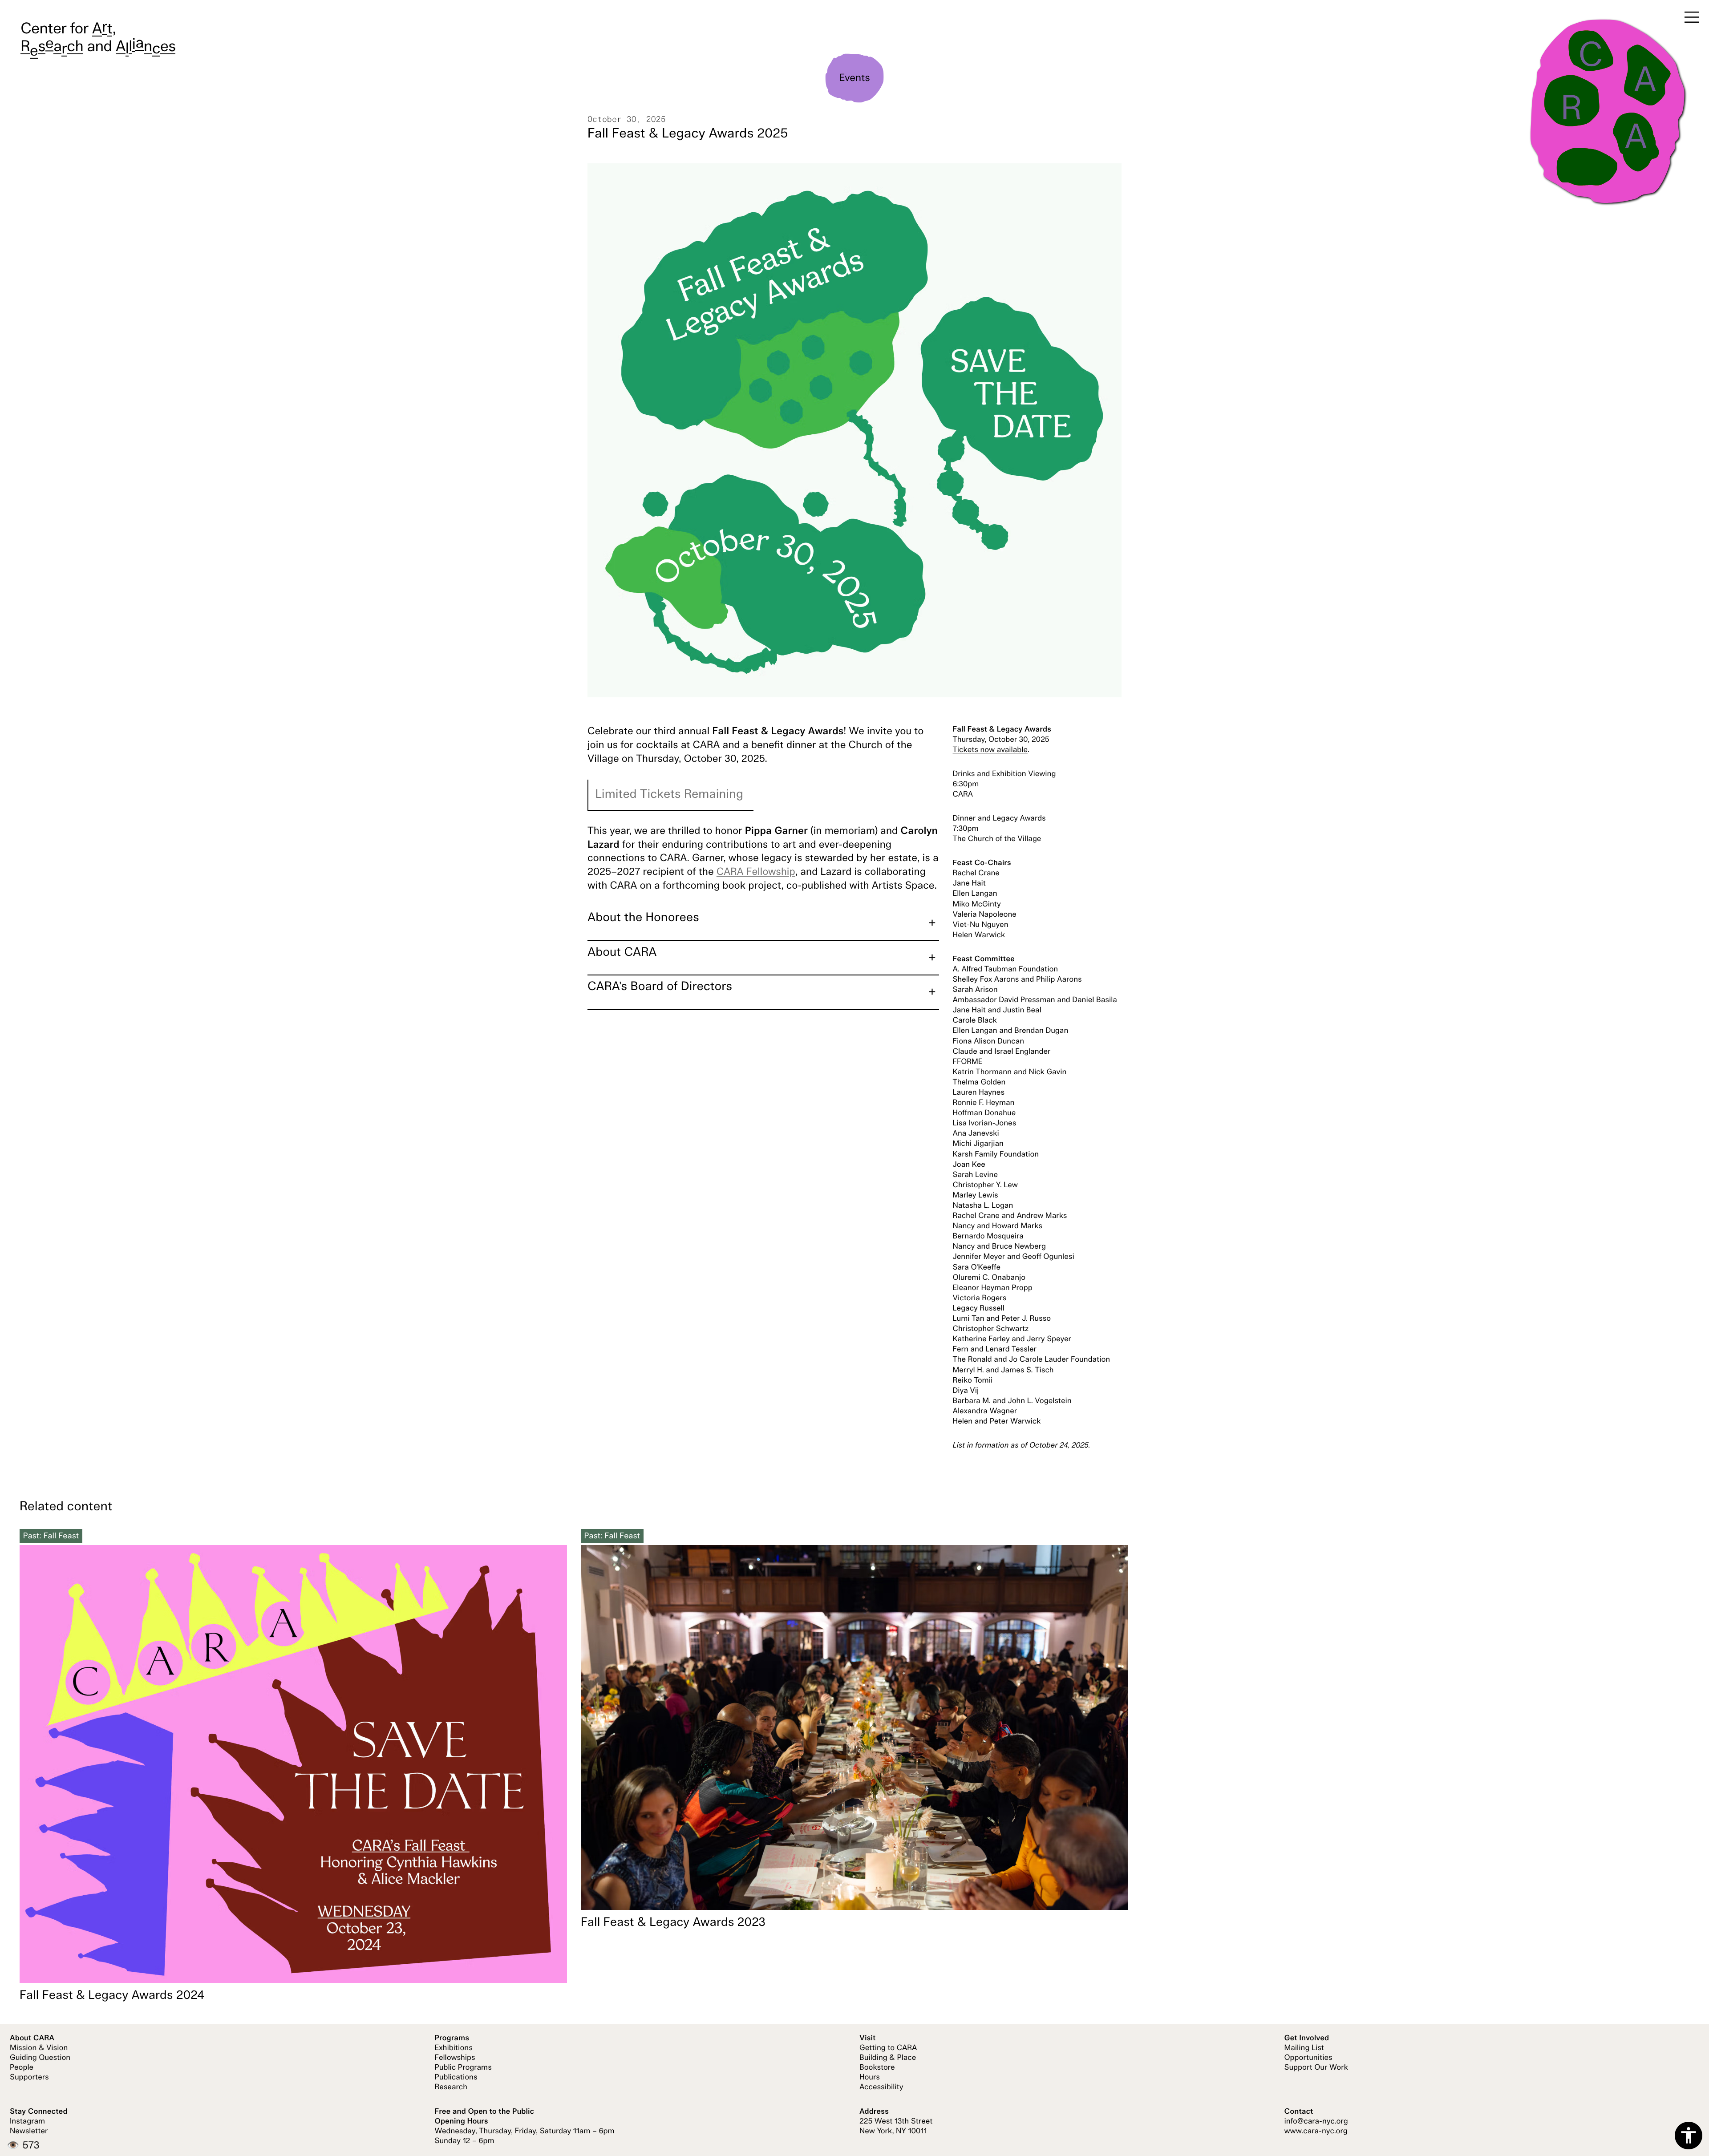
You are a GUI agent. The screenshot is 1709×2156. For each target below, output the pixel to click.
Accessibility (881, 2087)
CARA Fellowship (756, 872)
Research (451, 2087)
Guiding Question (40, 2058)
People (22, 2068)
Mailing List (1304, 2048)
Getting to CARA (888, 2048)
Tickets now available (990, 750)
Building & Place (888, 2058)
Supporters (29, 2078)
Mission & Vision (39, 2048)
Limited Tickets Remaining (669, 795)
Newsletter (29, 2132)
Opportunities (1308, 2058)
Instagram (27, 2122)
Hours (870, 2078)
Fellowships (455, 2058)
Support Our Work (1316, 2068)
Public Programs (463, 2068)
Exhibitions (454, 2048)
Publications (456, 2078)
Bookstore (877, 2068)
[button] (763, 923)
